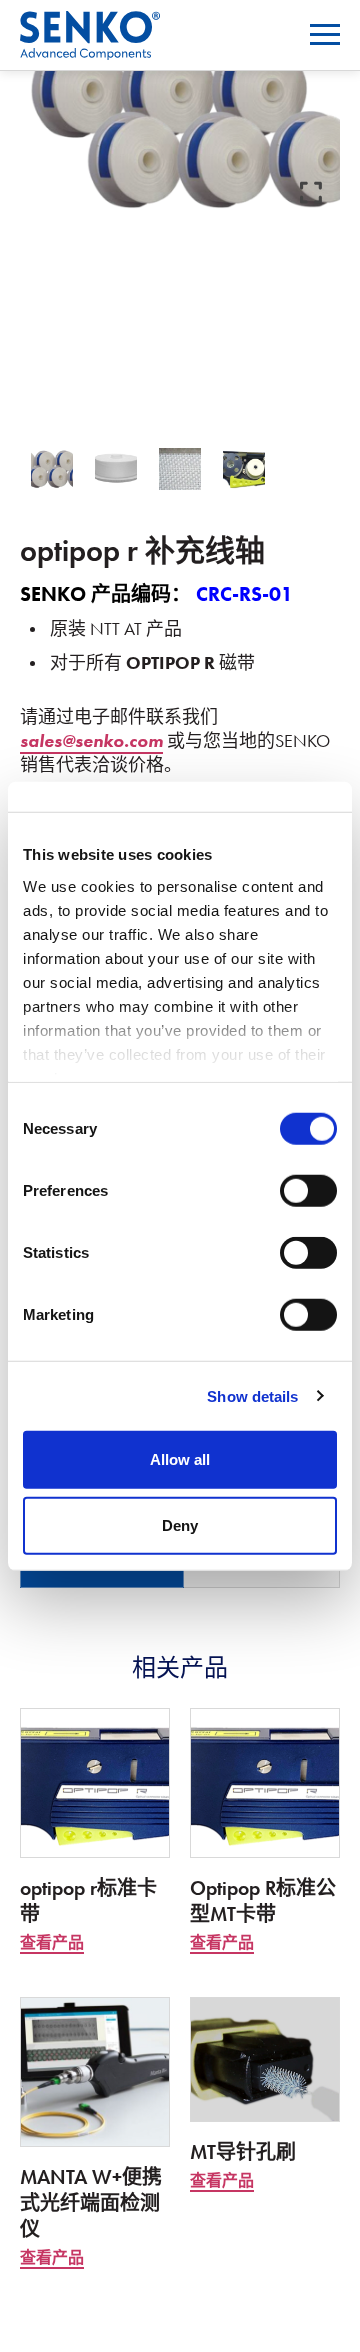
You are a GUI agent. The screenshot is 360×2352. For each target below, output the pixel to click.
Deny (180, 1524)
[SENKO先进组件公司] (90, 23)
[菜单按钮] (325, 34)
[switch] (308, 1191)
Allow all (180, 1459)
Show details (252, 1395)
